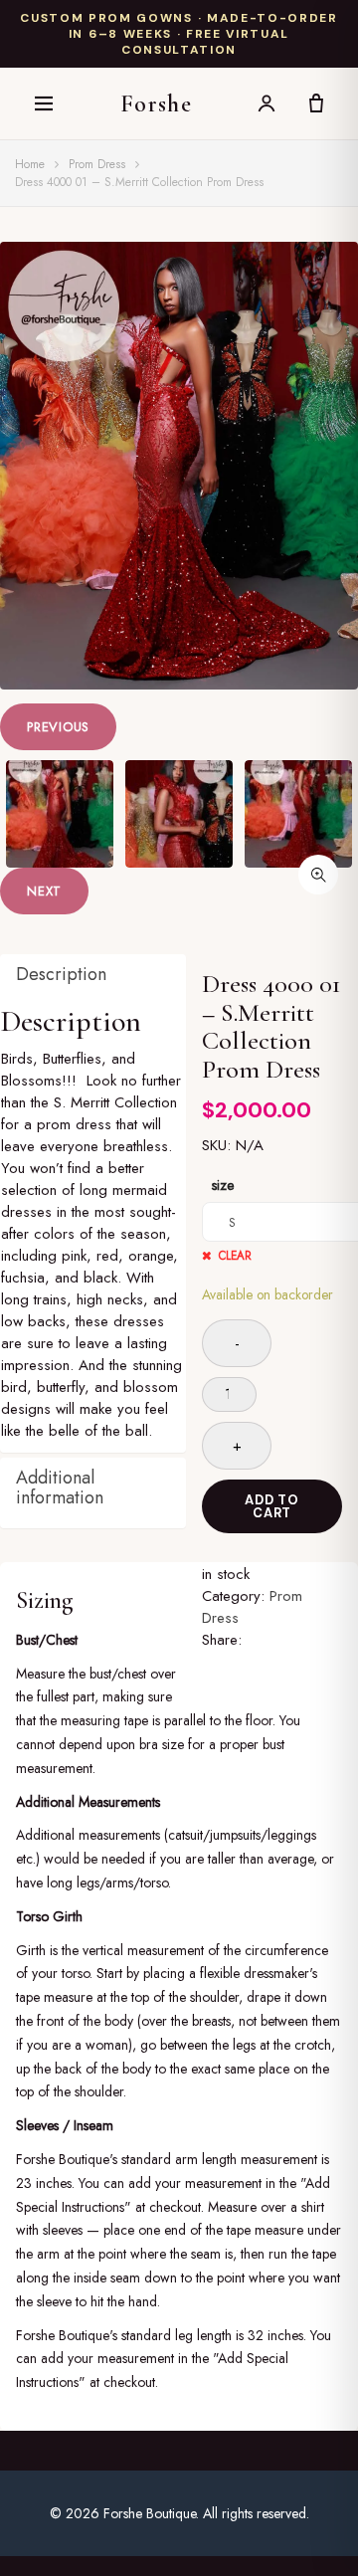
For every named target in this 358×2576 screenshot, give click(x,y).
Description (61, 974)
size (223, 1185)
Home (30, 164)
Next (44, 891)
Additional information (60, 1487)
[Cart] (316, 103)
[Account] (267, 103)
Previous (58, 727)
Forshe (157, 104)
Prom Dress (97, 164)
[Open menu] (44, 103)
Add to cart (272, 1506)
